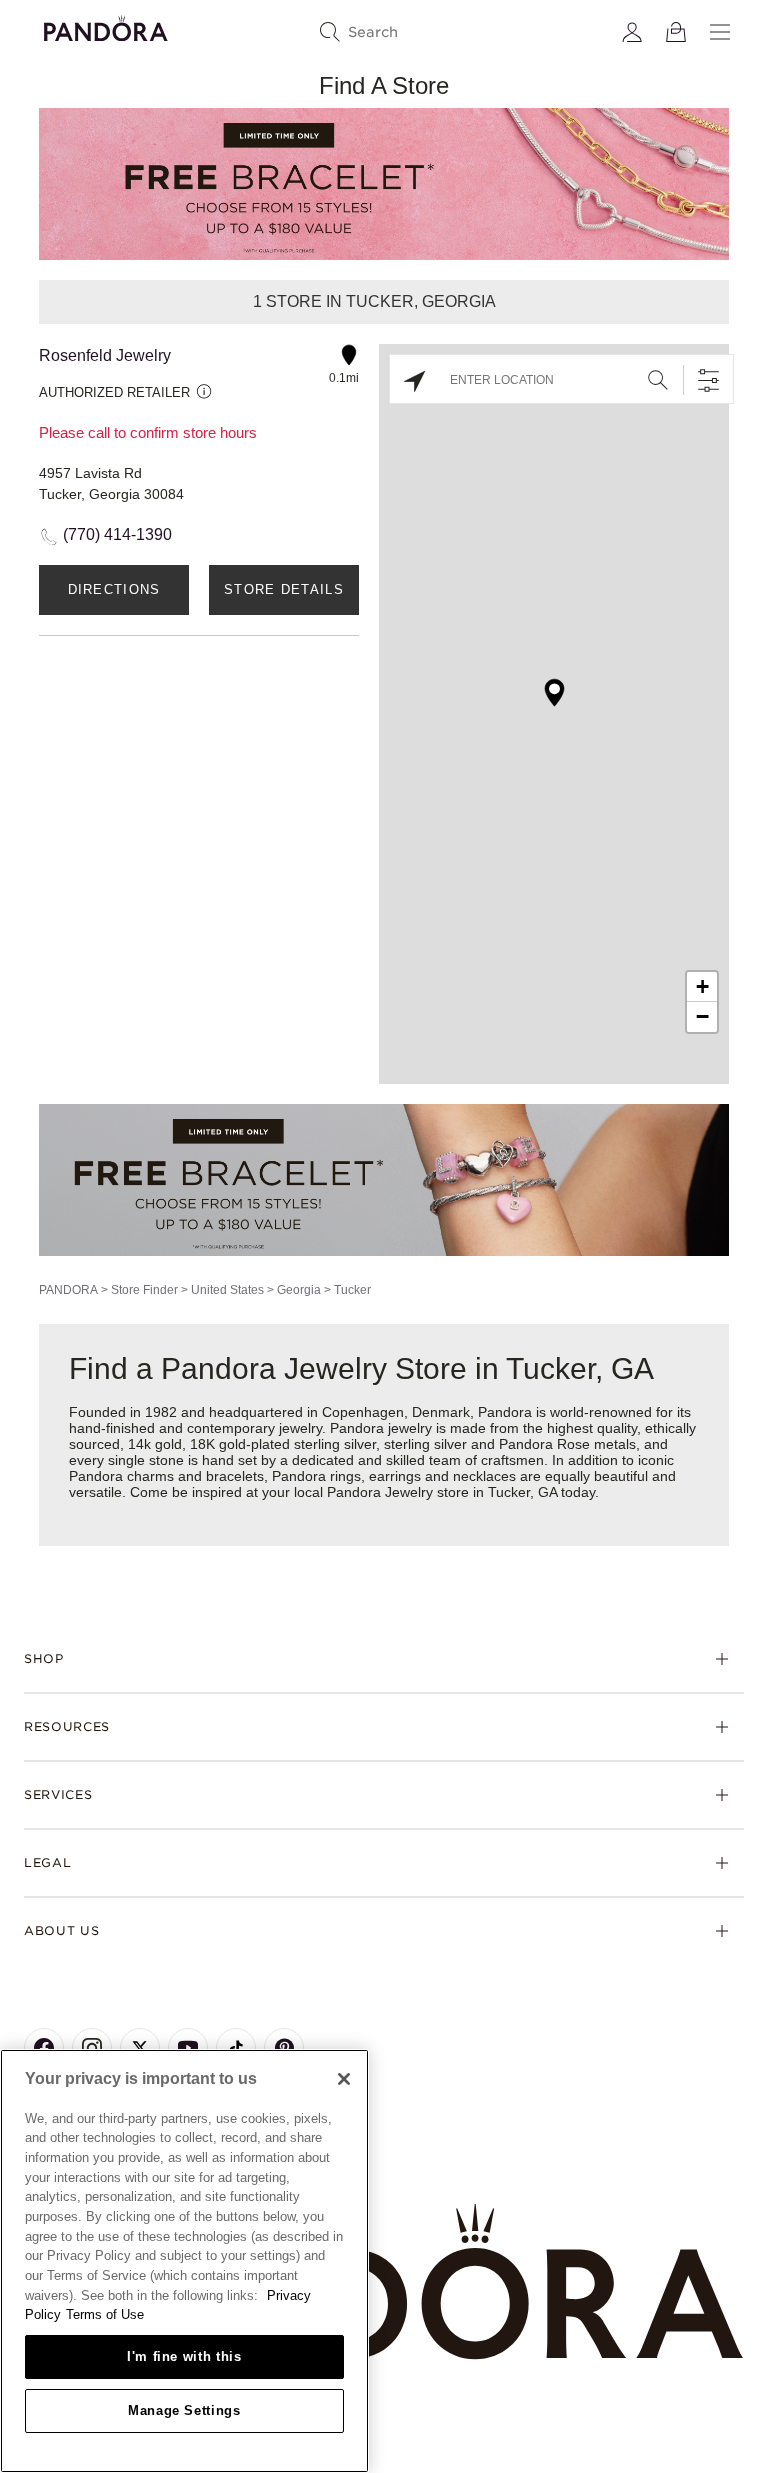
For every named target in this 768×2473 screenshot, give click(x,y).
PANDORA (68, 1290)
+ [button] (702, 986)
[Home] (384, 2282)
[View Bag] (676, 32)
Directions (114, 589)
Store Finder (144, 1290)
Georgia (299, 1290)
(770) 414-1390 (117, 534)
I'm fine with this (184, 2356)
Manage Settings (184, 2410)
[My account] (632, 32)
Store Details (284, 589)
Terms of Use (105, 2314)
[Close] (344, 2079)
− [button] (702, 1016)
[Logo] (106, 25)
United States (227, 1290)
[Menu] (720, 32)
